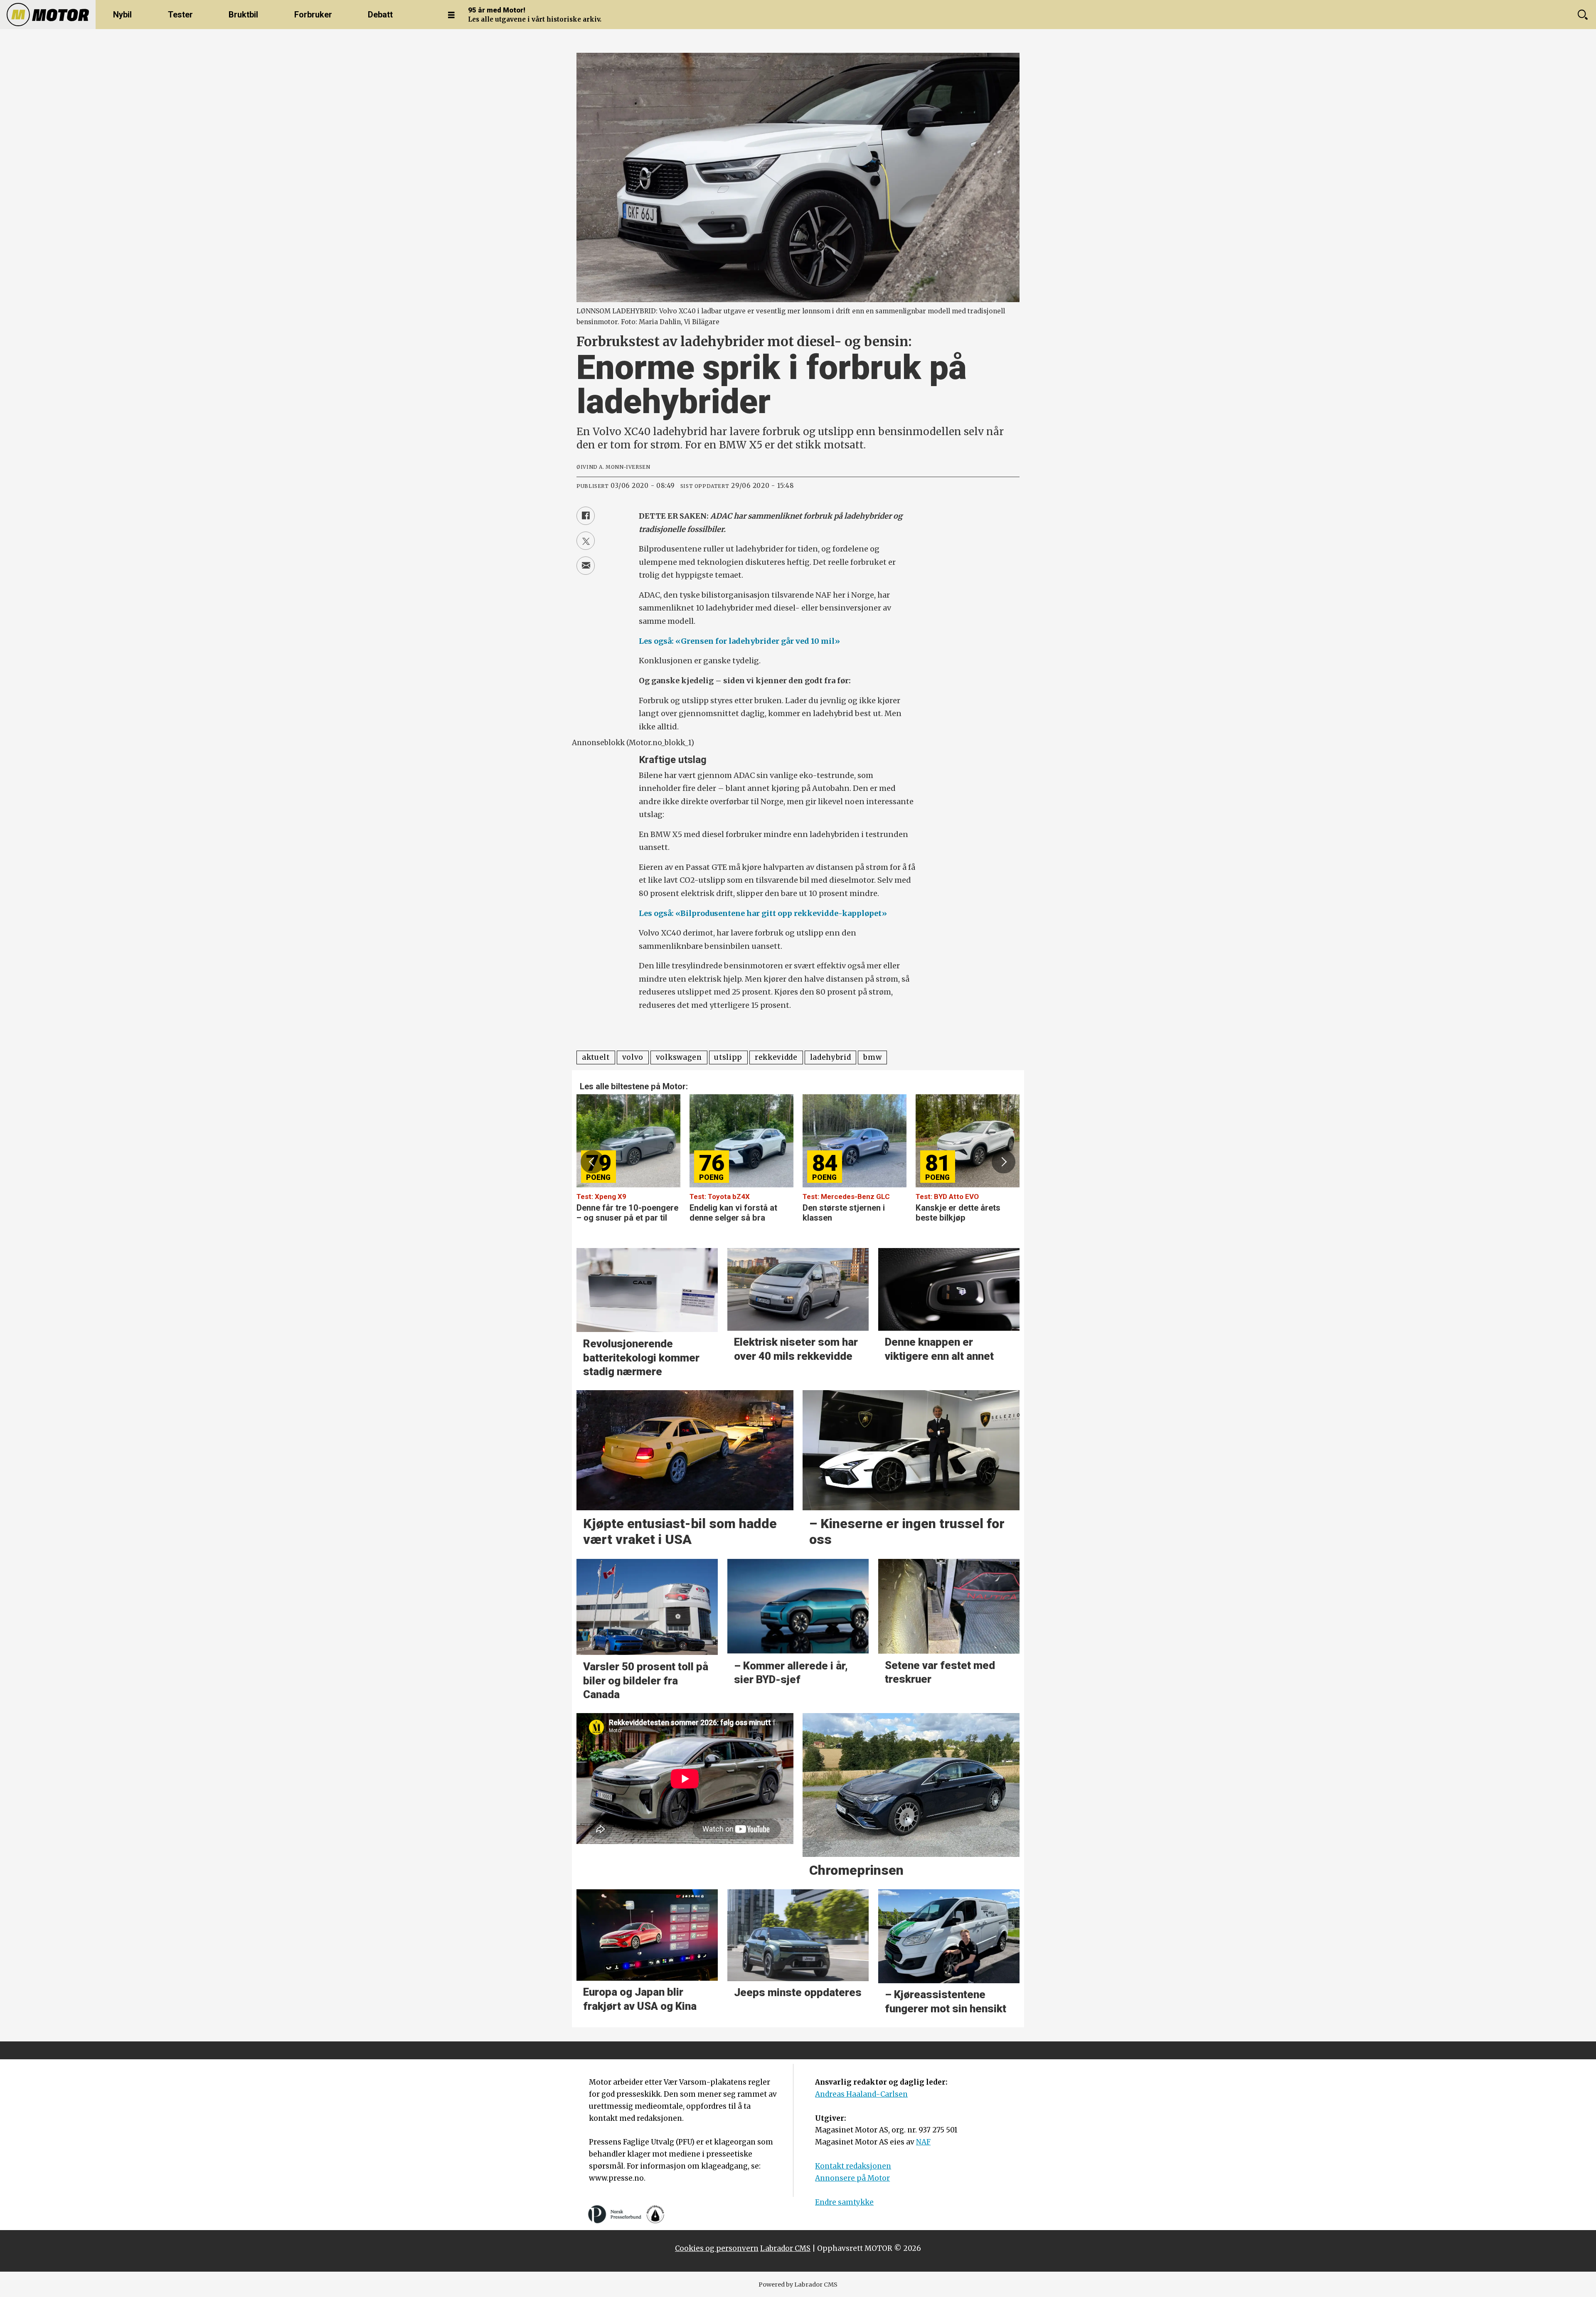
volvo (633, 1057)
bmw (872, 1057)
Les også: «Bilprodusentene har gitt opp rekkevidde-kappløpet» (763, 913)
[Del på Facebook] (586, 516)
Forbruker (313, 15)
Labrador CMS (785, 2248)
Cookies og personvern (717, 2248)
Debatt (380, 15)
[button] (592, 1162)
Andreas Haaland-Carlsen (861, 2094)
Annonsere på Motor (852, 2178)
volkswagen (679, 1057)
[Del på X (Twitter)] (586, 541)
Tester (180, 15)
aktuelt (596, 1057)
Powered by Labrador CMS (798, 2285)
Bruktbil (243, 15)
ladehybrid (831, 1057)
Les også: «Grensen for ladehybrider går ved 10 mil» (739, 641)
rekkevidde (776, 1057)
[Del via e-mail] (586, 566)
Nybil (122, 15)
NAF (923, 2142)
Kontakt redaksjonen (853, 2166)
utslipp (728, 1057)
